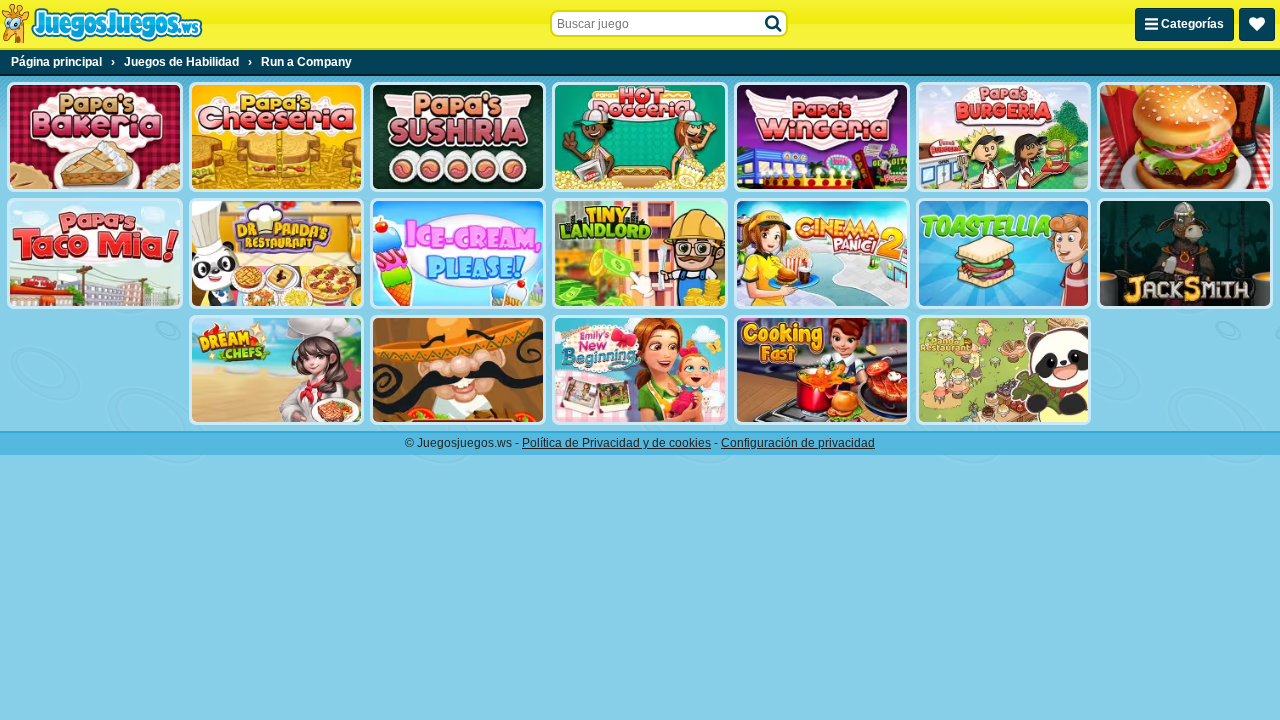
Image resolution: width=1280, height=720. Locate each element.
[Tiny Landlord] (640, 253)
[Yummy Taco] (458, 370)
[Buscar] (774, 24)
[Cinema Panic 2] (822, 253)
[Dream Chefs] (277, 370)
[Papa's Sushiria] (458, 137)
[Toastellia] (1004, 253)
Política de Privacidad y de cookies (616, 443)
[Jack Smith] (1185, 253)
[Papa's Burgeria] (1004, 137)
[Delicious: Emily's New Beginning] (640, 370)
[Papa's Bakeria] (95, 137)
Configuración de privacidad (798, 443)
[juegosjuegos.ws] (101, 24)
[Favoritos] (1257, 24)
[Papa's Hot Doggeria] (640, 137)
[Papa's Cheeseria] (277, 137)
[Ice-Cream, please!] (458, 253)
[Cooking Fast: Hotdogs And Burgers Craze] (822, 370)
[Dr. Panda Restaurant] (277, 253)
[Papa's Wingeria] (822, 137)
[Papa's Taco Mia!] (95, 253)
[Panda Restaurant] (1004, 370)
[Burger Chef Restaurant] (1185, 137)
